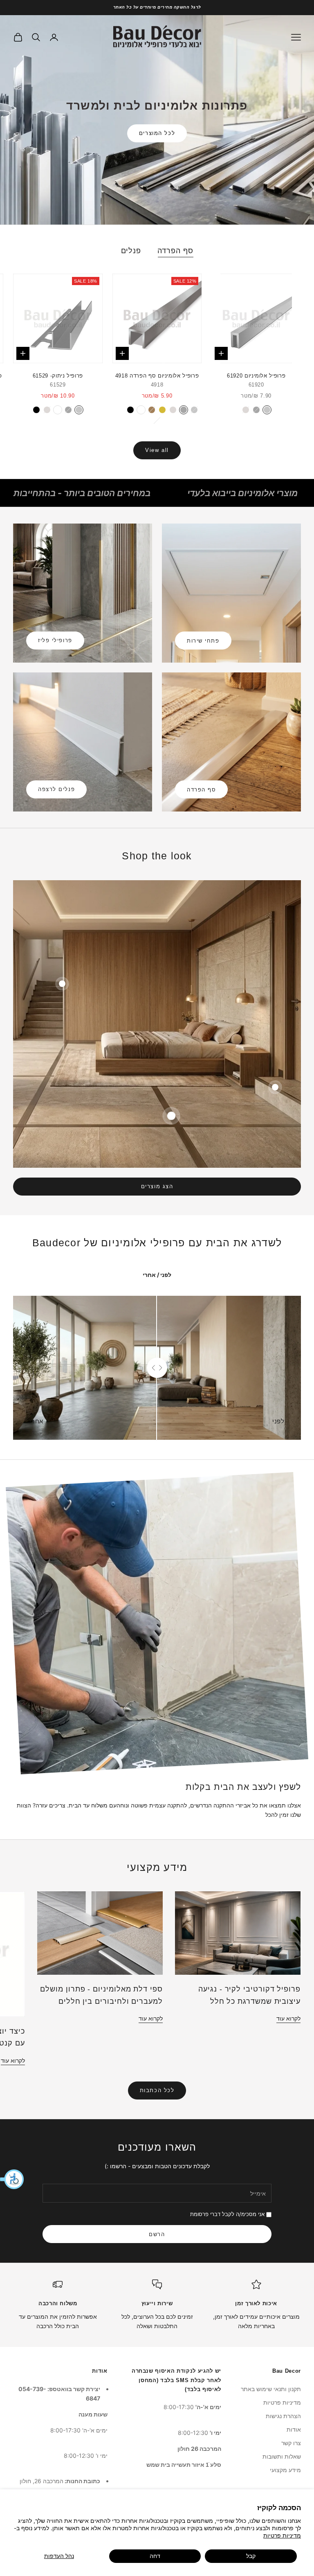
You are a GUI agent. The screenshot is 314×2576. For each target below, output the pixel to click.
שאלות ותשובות (282, 2456)
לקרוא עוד (288, 2018)
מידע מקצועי (285, 2470)
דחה (155, 2556)
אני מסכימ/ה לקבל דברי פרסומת (227, 2214)
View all (157, 450)
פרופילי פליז (55, 640)
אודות (294, 2429)
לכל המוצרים (157, 133)
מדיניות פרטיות (282, 2535)
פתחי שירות (203, 641)
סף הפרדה (175, 251)
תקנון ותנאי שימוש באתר (271, 2389)
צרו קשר (291, 2443)
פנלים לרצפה (56, 789)
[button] (12, 2179)
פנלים (131, 251)
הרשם (157, 2234)
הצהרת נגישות (283, 2416)
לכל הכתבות (157, 2090)
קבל (251, 2556)
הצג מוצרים (157, 1186)
